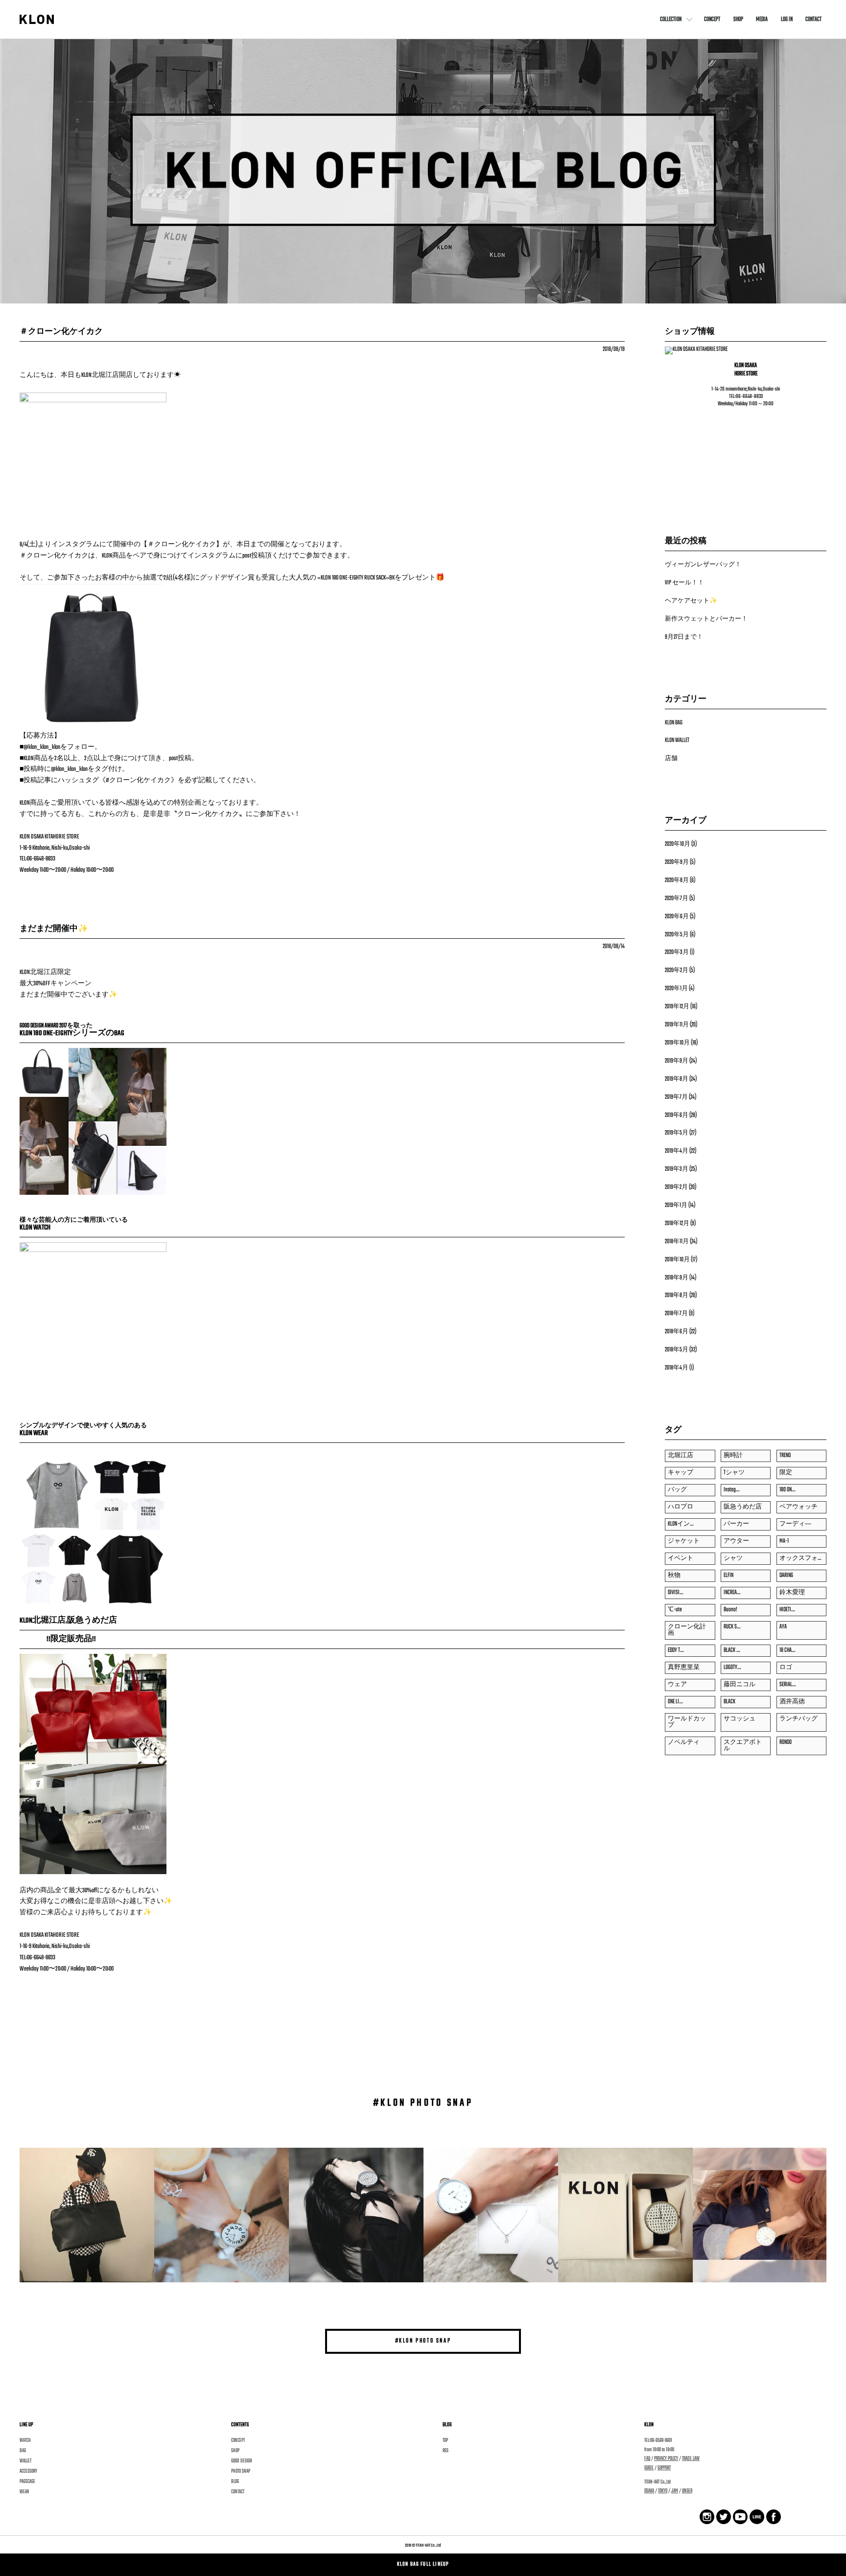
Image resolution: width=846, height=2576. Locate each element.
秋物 (674, 1576)
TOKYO (663, 2491)
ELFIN (728, 1576)
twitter (721, 2516)
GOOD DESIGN (242, 2461)
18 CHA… (787, 1650)
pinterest (757, 2516)
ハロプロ (681, 1507)
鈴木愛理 (792, 1593)
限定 (786, 1473)
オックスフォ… (800, 1558)
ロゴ (786, 1668)
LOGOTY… (732, 1668)
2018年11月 (677, 1242)
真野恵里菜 (684, 1668)
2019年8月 (677, 1079)
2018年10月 (677, 1260)
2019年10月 (677, 1043)
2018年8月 (677, 1296)
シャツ (733, 1558)
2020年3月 (677, 952)
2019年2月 (676, 1187)
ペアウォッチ (799, 1507)
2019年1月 (676, 1206)
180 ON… (787, 1490)
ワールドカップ (687, 1722)
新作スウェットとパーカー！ (706, 619)
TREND (785, 1456)
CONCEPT (712, 20)
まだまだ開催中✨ (54, 929)
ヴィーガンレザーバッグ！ (703, 565)
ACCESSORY (28, 2471)
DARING (786, 1576)
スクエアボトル (743, 1746)
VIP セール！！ (684, 583)
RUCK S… (732, 1627)
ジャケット (684, 1541)
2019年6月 (677, 1115)
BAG (23, 2451)
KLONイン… (681, 1524)
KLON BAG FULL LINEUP (423, 2564)
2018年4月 (677, 1368)
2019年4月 (677, 1151)
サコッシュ (740, 1719)
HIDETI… (787, 1610)
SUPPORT (664, 2468)
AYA (783, 1627)
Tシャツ (734, 1473)
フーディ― (795, 1524)
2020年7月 (677, 899)
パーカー (736, 1524)
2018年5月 (677, 1350)
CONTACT (813, 20)
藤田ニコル (740, 1685)
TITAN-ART (423, 2545)
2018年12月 (677, 1224)
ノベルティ (684, 1742)
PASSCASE (27, 2482)
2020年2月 (677, 971)
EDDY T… (676, 1650)
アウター (736, 1541)
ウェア (677, 1685)
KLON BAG (674, 723)
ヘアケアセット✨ (691, 601)
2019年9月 (677, 1061)
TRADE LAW (691, 2459)
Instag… (731, 1490)
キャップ (681, 1473)
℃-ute (675, 1610)
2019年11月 (677, 1025)
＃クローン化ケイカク (61, 332)
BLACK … (732, 1650)
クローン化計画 (687, 1630)
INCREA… (732, 1593)
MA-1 (784, 1541)
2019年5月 (677, 1133)
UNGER (687, 2491)
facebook (707, 2517)
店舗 (671, 759)
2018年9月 (677, 1278)
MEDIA (762, 20)
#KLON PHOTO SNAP (423, 2341)
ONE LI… (675, 1702)
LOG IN (787, 20)
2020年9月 (677, 862)
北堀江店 (681, 1456)
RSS (446, 2451)
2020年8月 (677, 881)
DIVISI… (675, 1593)
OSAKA (649, 2491)
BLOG (235, 2482)
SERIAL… (787, 1685)
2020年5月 (677, 935)
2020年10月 (678, 844)
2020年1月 (676, 989)
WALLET (25, 2461)
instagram (740, 2516)
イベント (681, 1558)
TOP (445, 2440)
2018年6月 (677, 1332)
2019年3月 (677, 1169)
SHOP (738, 20)
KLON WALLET (677, 741)
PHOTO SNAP (241, 2471)
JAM (675, 2491)
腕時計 (733, 1456)
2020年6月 (677, 917)
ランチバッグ (799, 1719)
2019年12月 (677, 1007)
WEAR (24, 2492)
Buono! (730, 1610)
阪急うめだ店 (743, 1507)
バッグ (677, 1490)
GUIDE (649, 2468)
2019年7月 (676, 1097)
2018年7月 (676, 1314)
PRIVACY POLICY (666, 2459)
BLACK (729, 1702)
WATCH (25, 2440)
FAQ (647, 2459)
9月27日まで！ (684, 637)
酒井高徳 (792, 1702)
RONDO (786, 1742)
